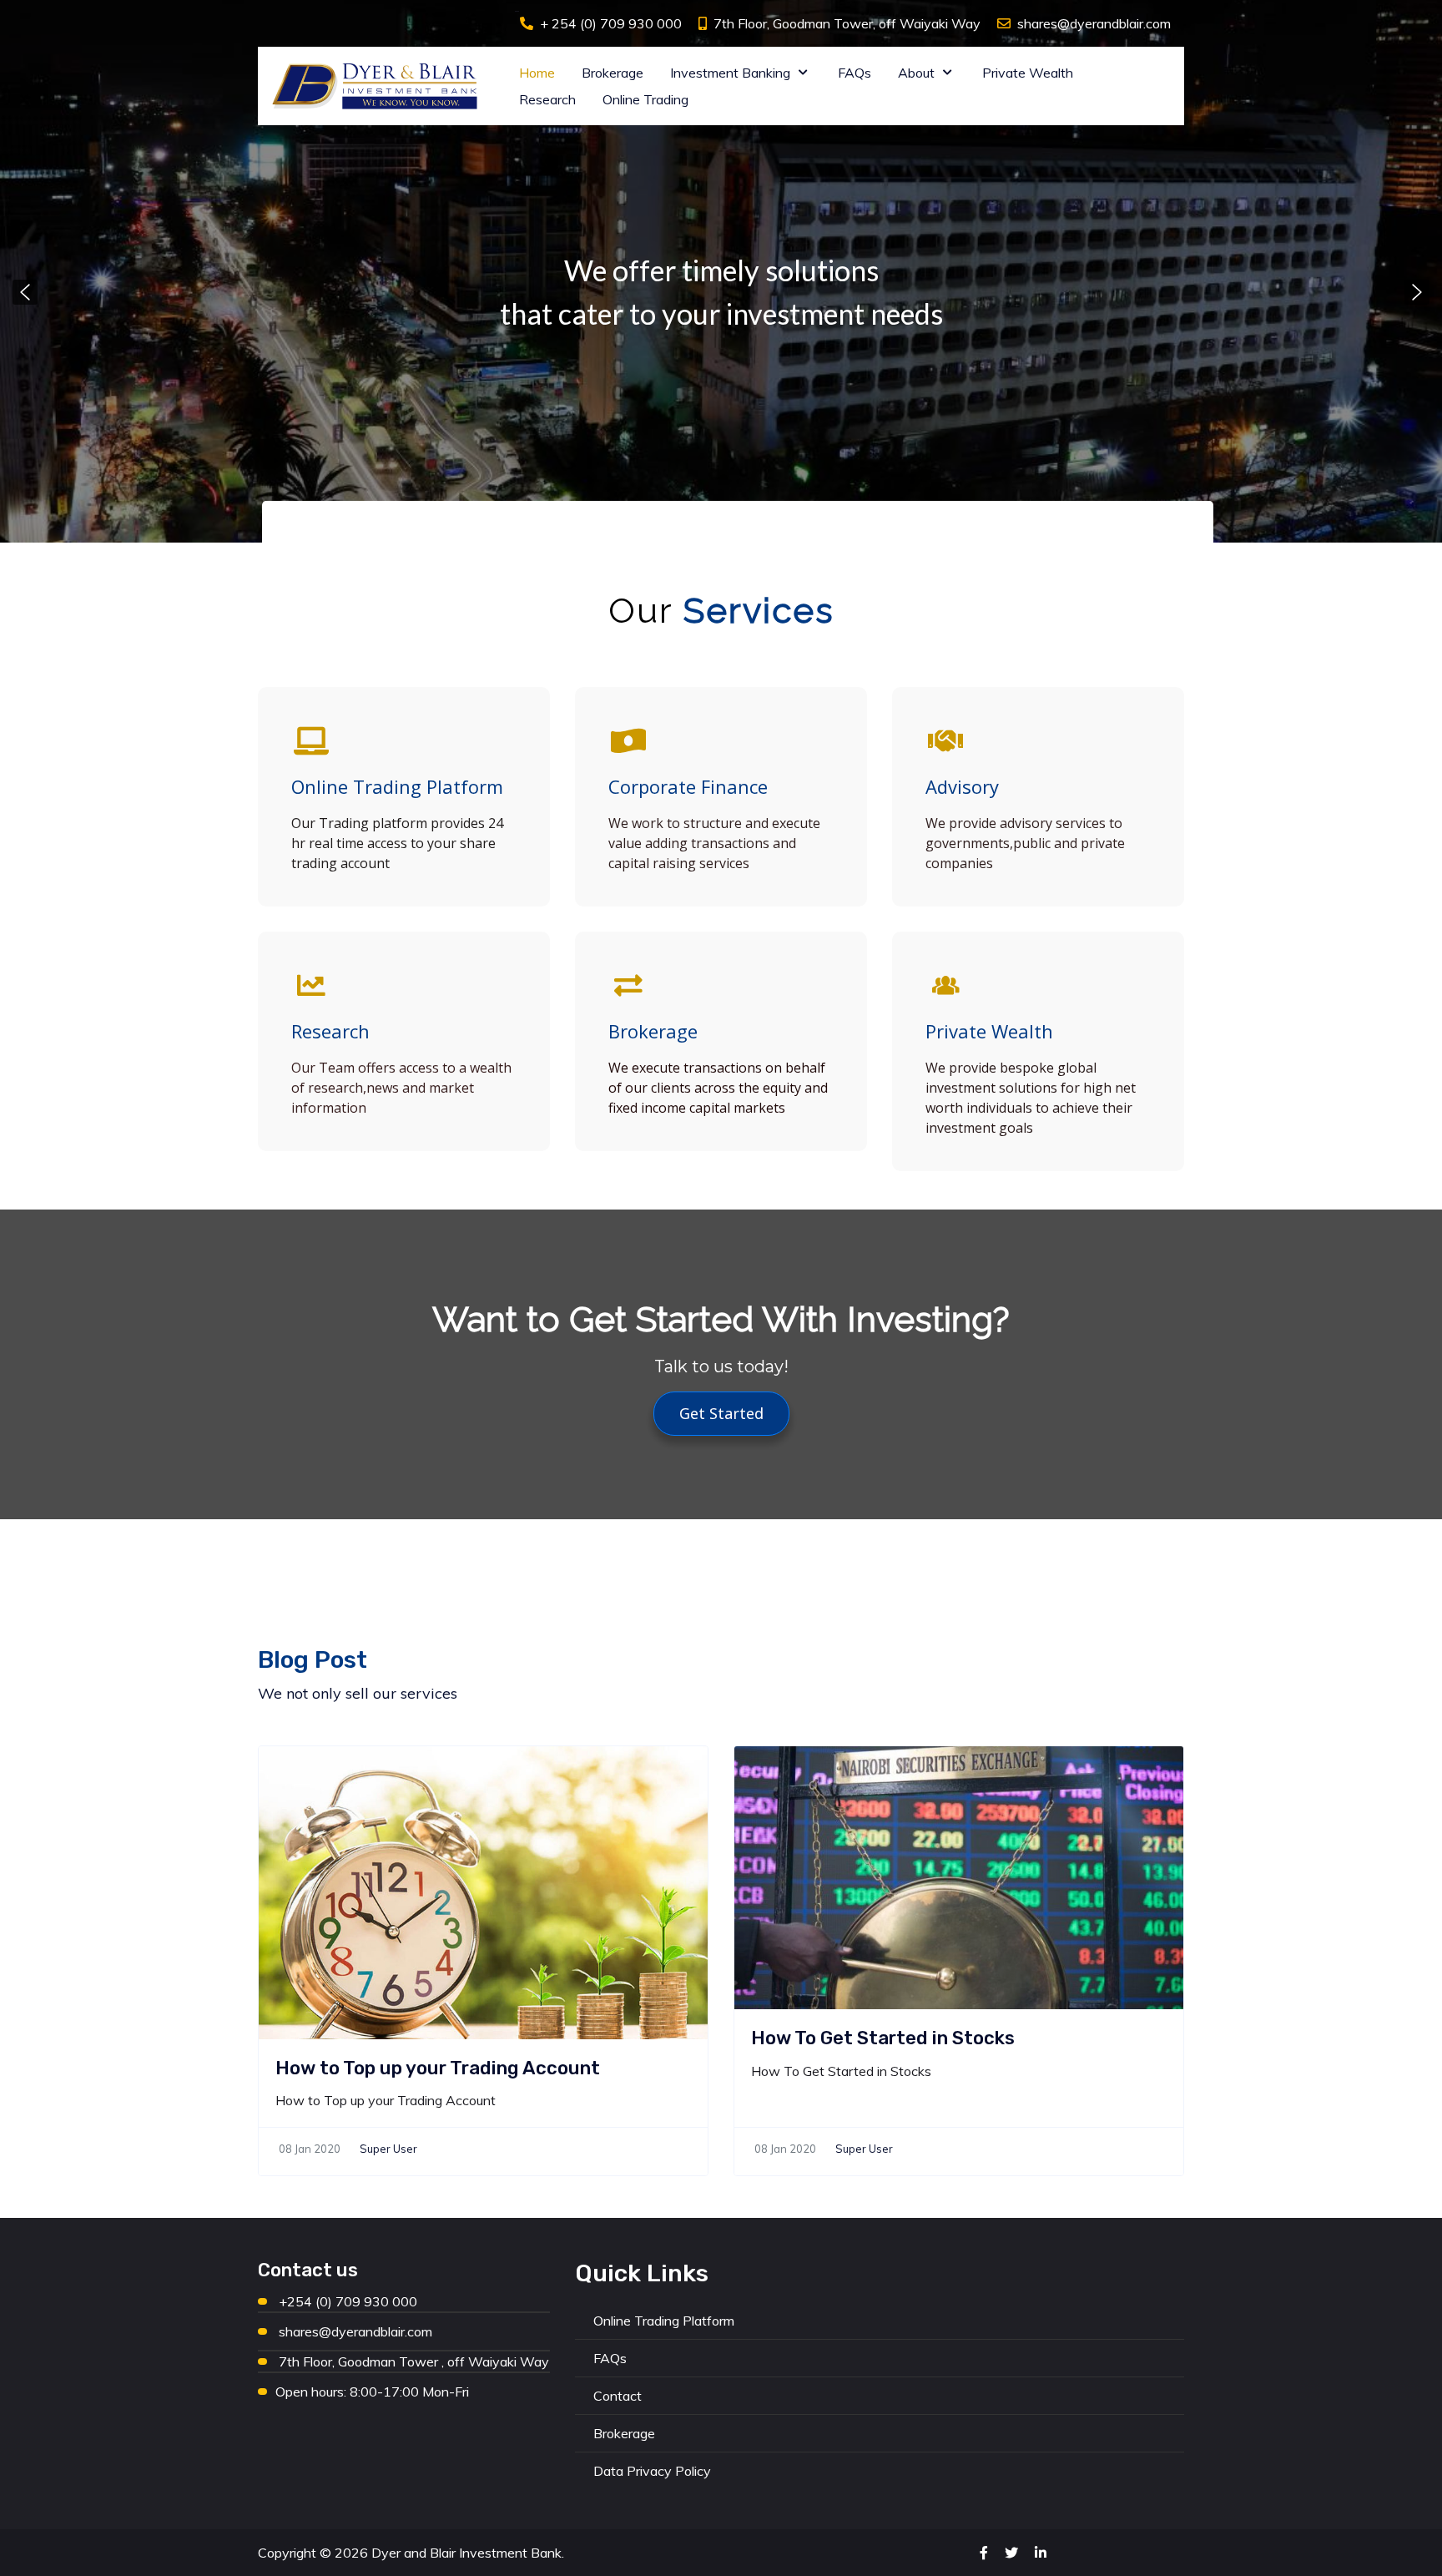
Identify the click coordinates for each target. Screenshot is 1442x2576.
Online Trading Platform (397, 786)
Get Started (721, 1413)
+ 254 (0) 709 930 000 (611, 23)
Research (330, 1031)
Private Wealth (989, 1031)
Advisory (962, 786)
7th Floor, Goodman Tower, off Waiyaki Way (847, 23)
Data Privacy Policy (652, 2471)
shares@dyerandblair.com (1094, 23)
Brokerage (653, 1031)
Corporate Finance (688, 786)
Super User (388, 2149)
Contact (618, 2396)
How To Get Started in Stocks (883, 2038)
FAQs (610, 2358)
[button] (25, 292)
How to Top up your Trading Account (438, 2068)
